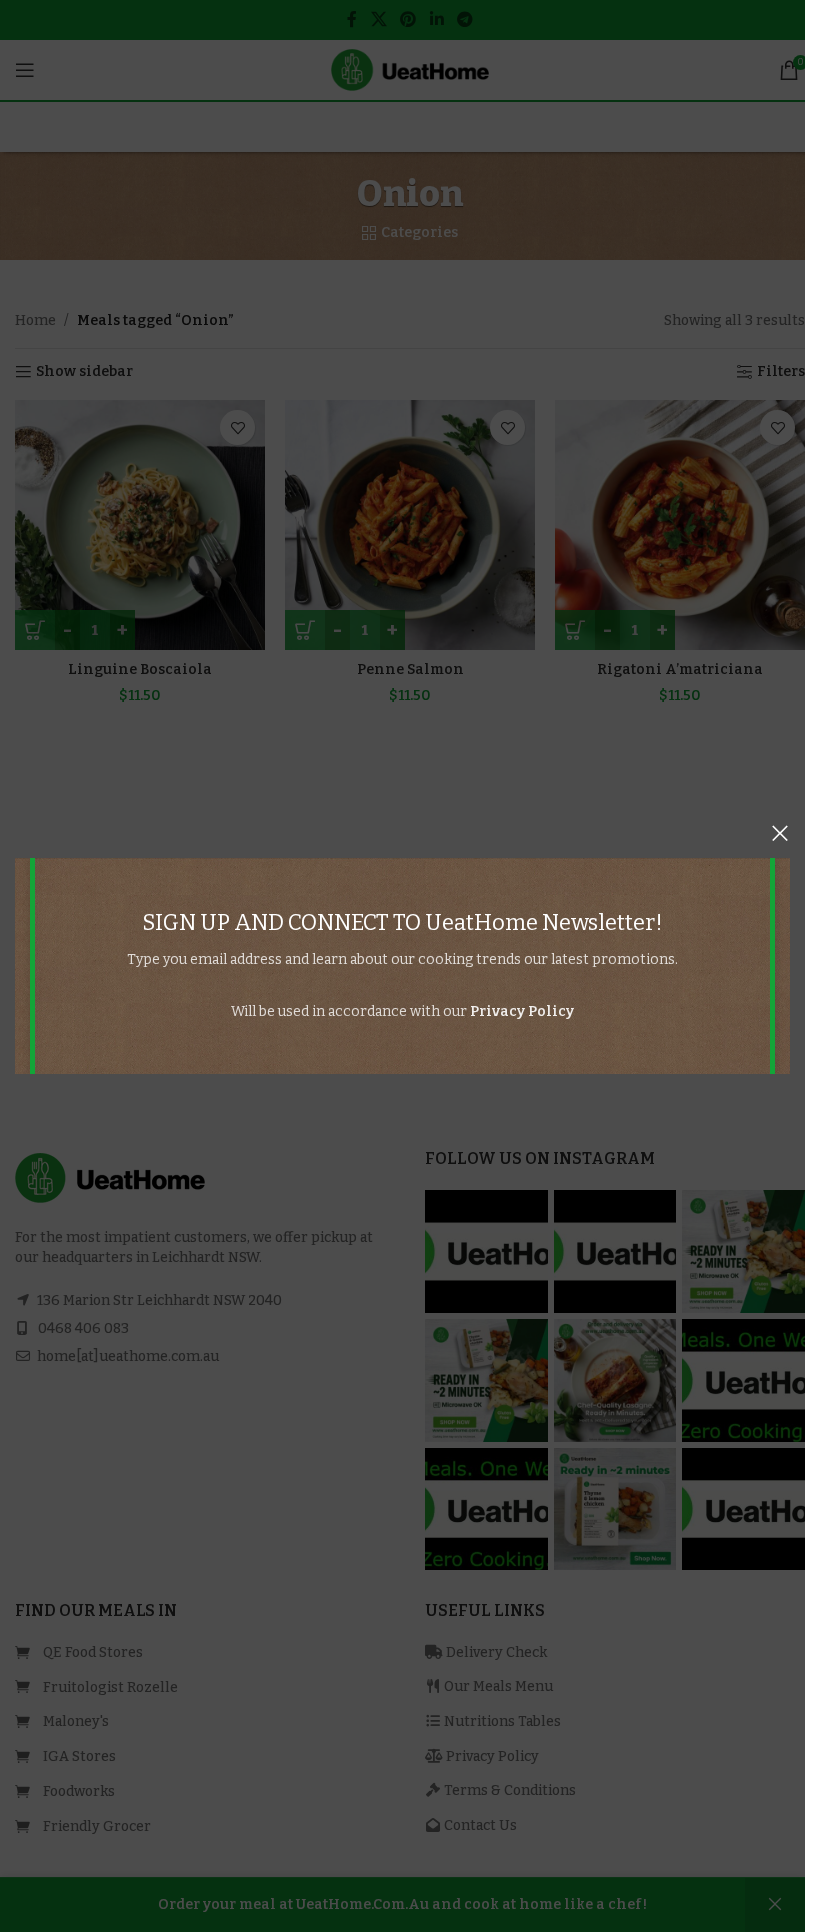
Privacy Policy (522, 1011)
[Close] (780, 833)
